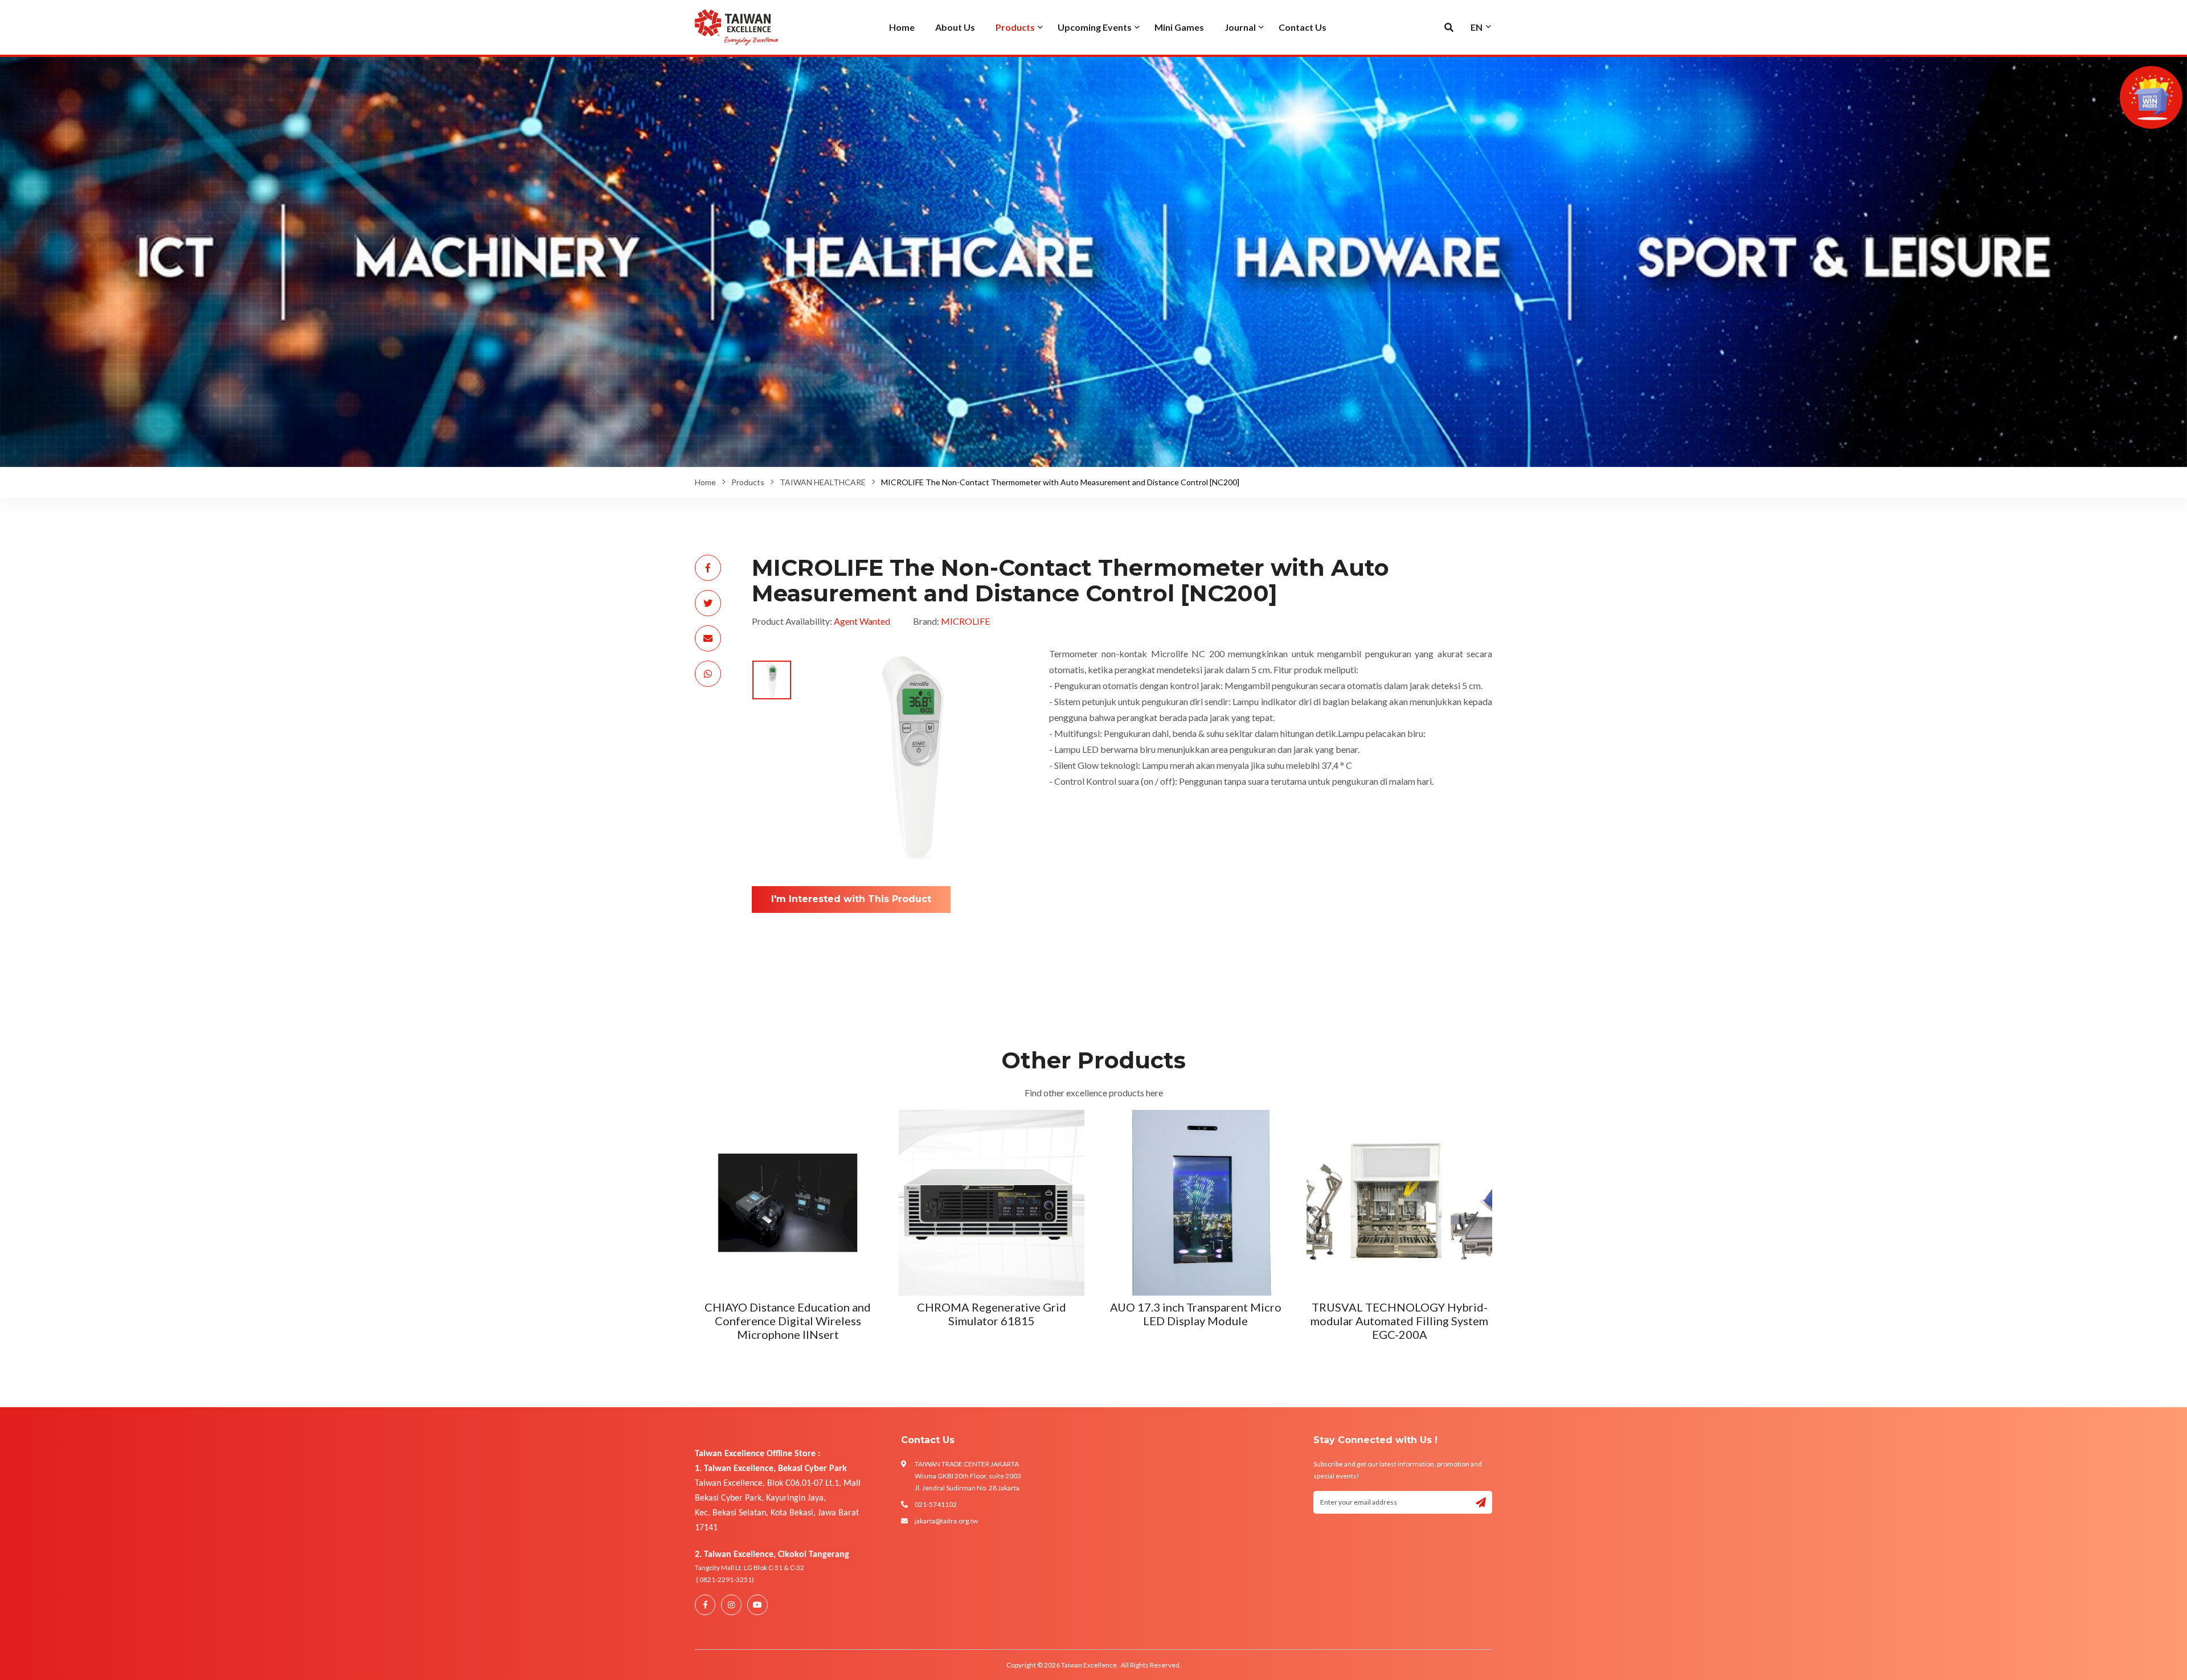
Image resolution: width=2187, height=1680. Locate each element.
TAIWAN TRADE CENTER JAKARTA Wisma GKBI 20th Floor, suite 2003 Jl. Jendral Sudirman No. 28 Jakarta (968, 1476)
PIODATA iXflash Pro (1399, 1307)
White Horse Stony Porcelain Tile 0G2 (1196, 1314)
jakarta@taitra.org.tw (946, 1521)
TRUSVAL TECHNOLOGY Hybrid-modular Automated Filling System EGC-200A (992, 1321)
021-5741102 (936, 1504)
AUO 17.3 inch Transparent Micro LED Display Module (788, 1314)
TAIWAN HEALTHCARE (823, 482)
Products (748, 482)
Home (705, 482)
